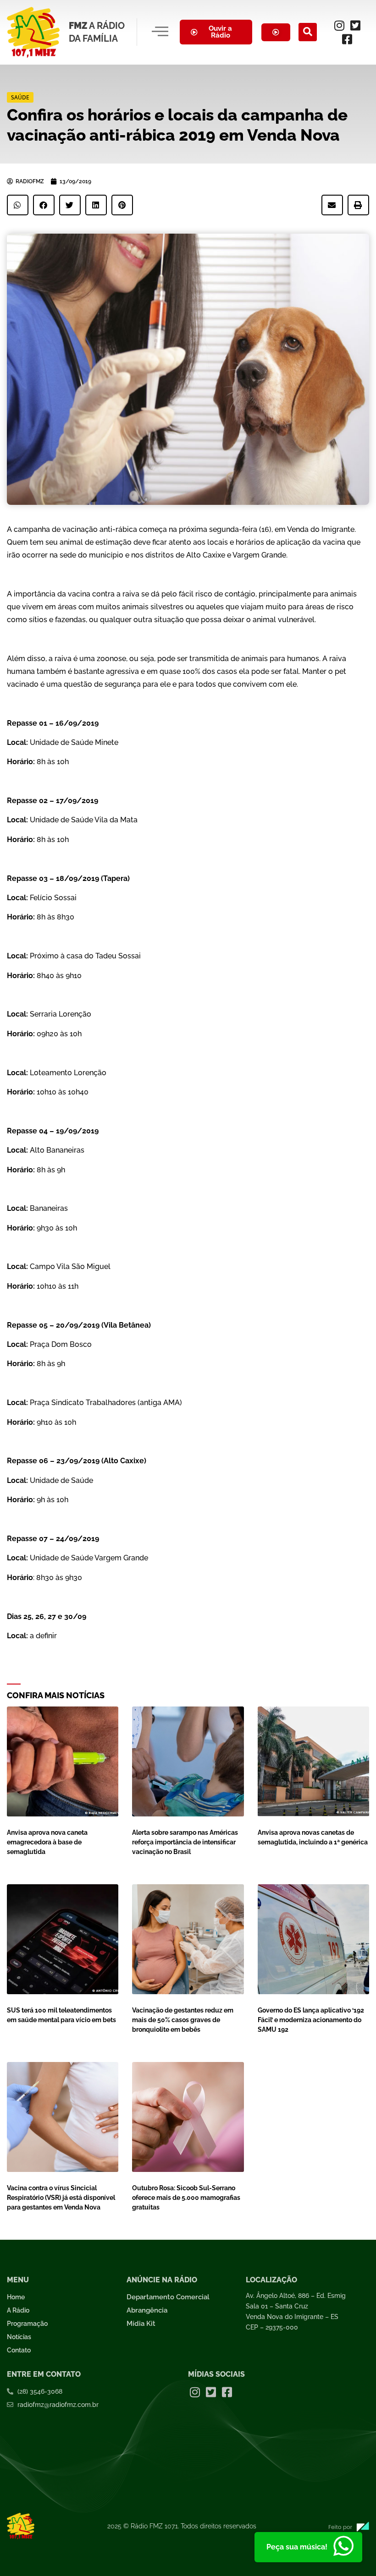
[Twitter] (355, 25)
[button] (308, 32)
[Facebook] (347, 39)
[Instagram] (339, 25)
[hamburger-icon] (160, 32)
